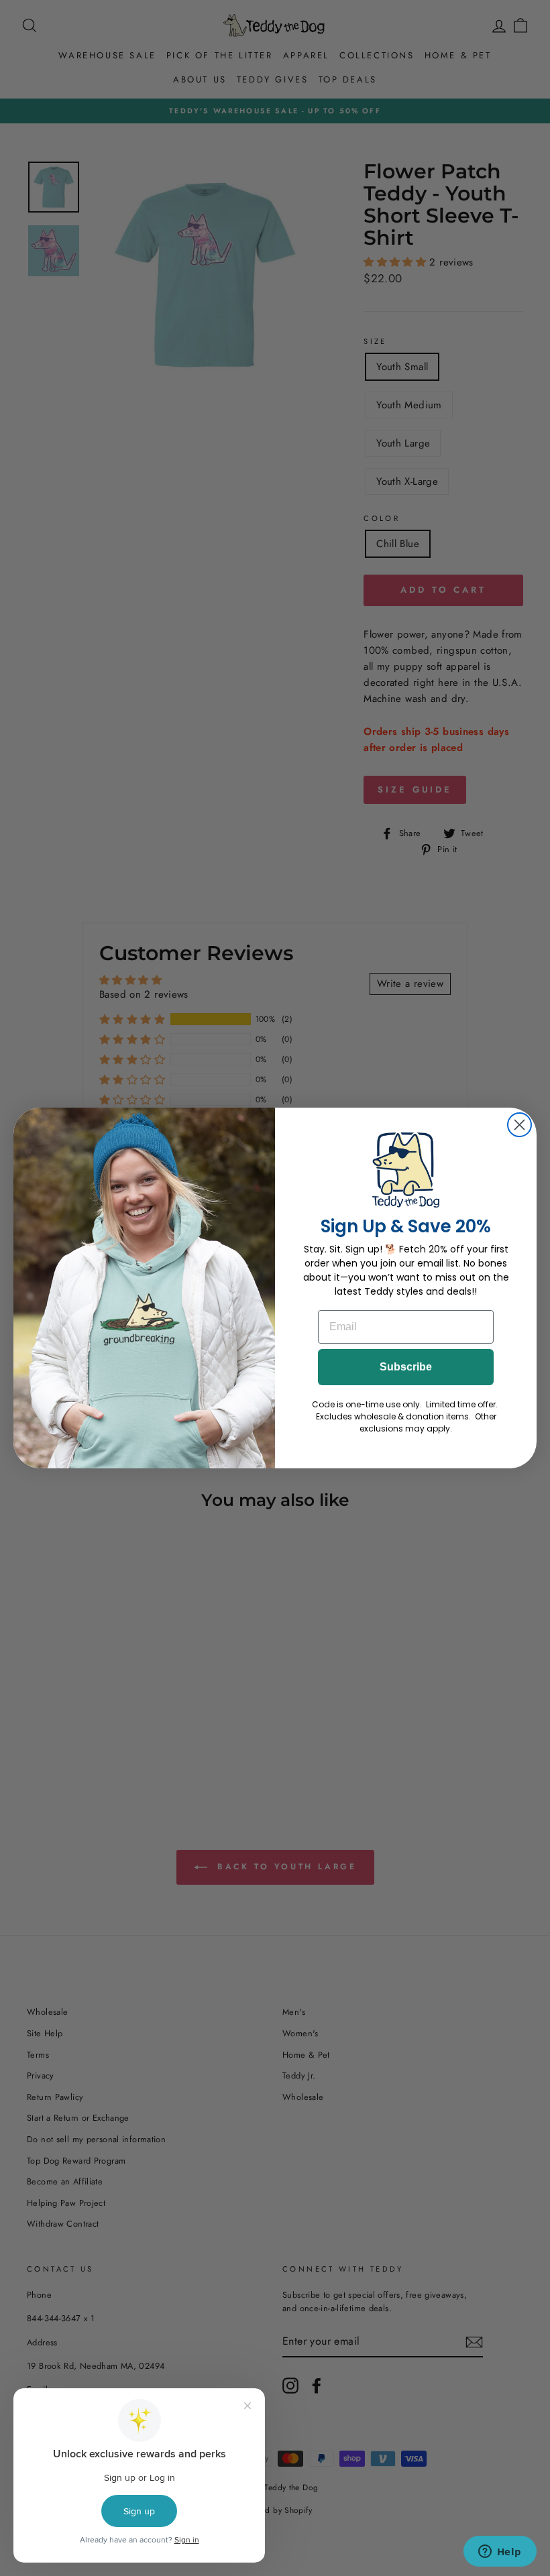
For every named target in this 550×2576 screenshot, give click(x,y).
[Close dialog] (519, 1125)
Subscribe (406, 1367)
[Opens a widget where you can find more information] (500, 2553)
